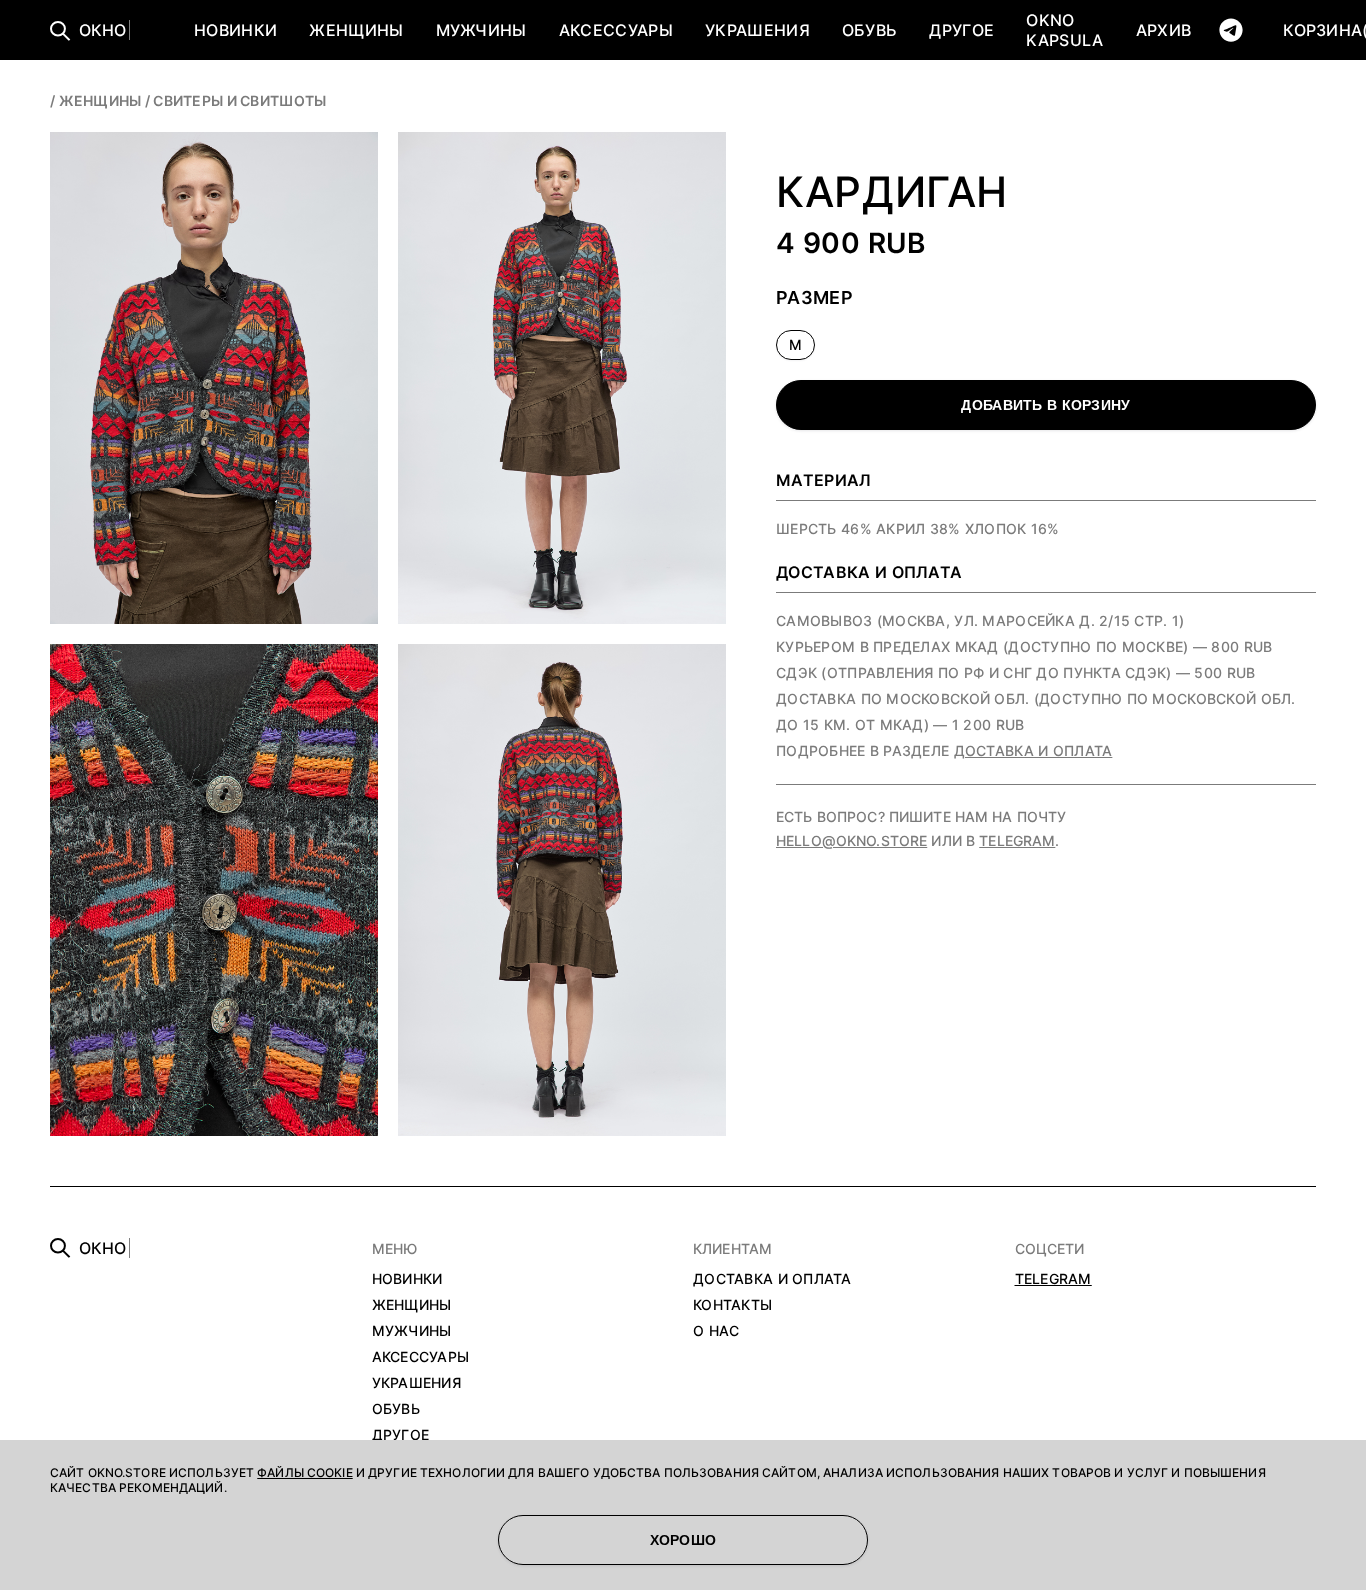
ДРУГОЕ (961, 30)
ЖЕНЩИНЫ (356, 30)
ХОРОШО (683, 1540)
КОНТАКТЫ (732, 1304)
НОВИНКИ (235, 30)
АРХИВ (1164, 30)
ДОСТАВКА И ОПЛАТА (772, 1278)
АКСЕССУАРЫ (616, 30)
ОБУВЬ (870, 30)
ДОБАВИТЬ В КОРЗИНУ (1045, 405)
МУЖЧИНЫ (481, 30)
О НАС (716, 1330)
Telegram (1017, 840)
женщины (100, 100)
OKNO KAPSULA (1064, 30)
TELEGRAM (1053, 1278)
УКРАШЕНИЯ (757, 30)
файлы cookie (304, 1472)
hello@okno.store (851, 840)
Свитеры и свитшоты (239, 100)
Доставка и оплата (1033, 750)
